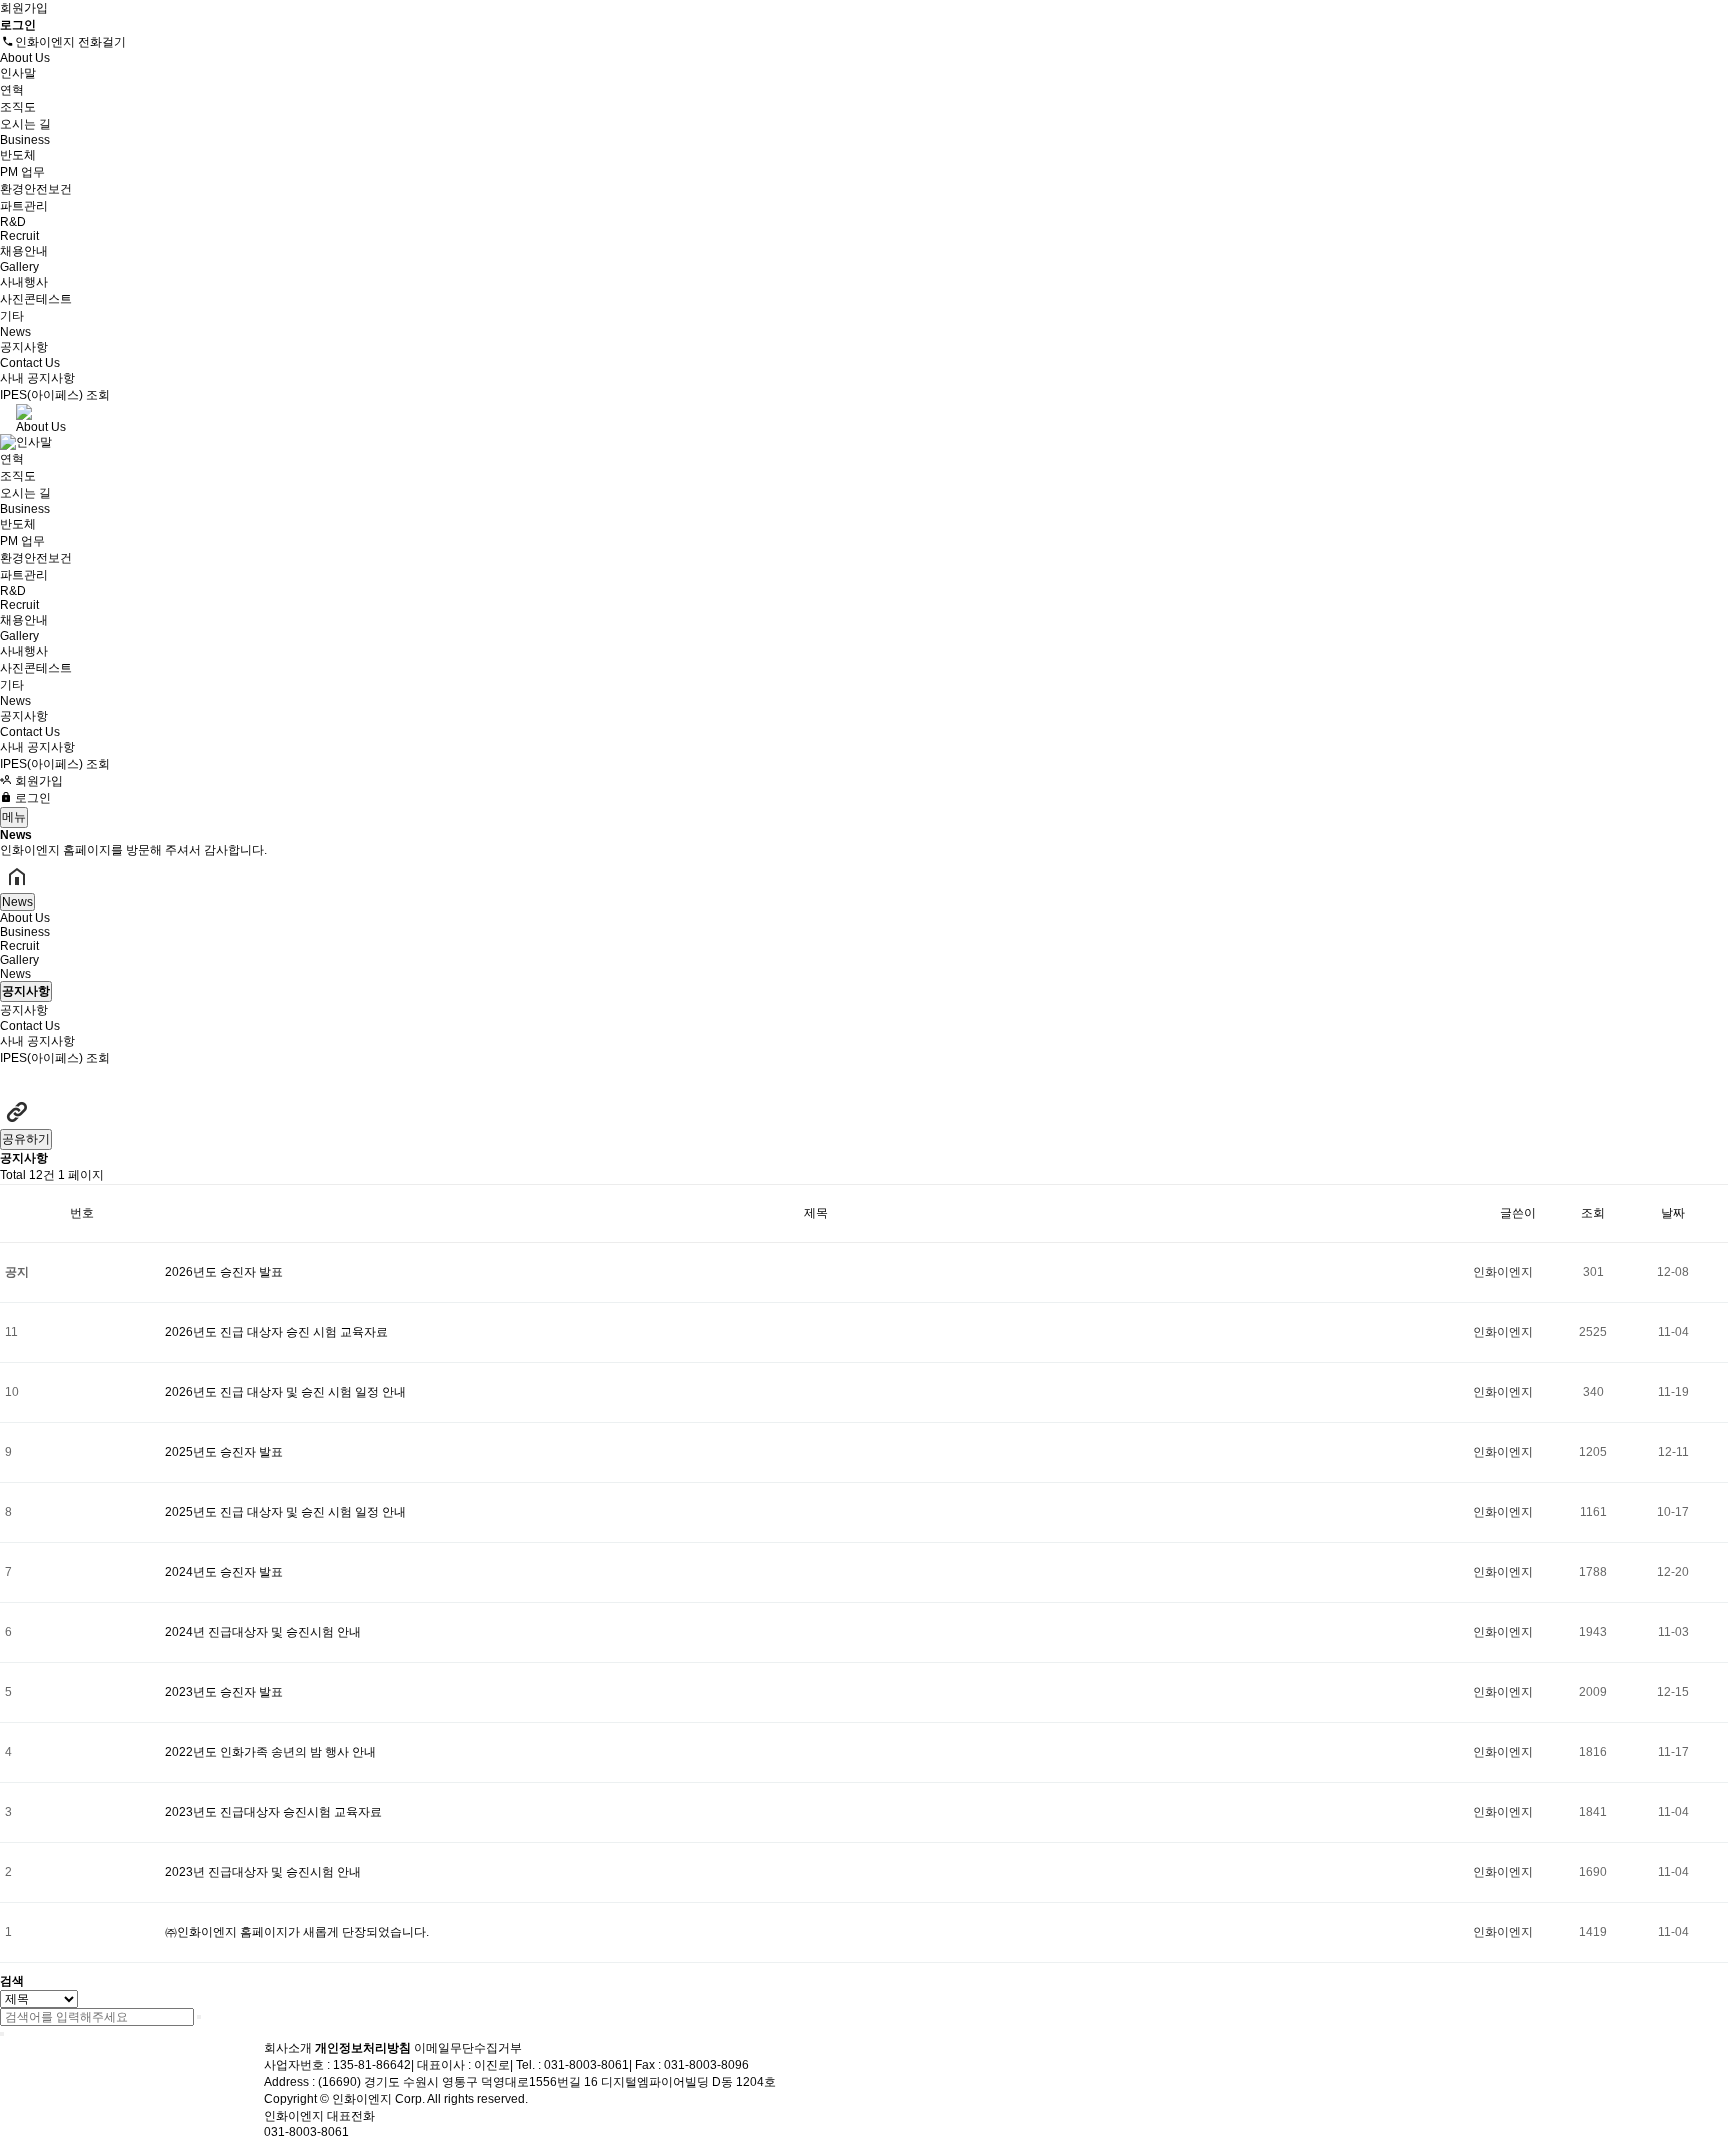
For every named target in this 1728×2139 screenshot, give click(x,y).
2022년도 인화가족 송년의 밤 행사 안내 (270, 1752)
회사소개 (288, 2048)
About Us (25, 58)
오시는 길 (25, 124)
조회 (1593, 1213)
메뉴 (14, 817)
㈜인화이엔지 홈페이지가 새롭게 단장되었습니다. (297, 1932)
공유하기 (26, 1139)
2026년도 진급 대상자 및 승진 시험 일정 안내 (285, 1392)
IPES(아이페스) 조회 (55, 395)
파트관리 (24, 206)
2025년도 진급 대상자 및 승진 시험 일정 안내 (285, 1512)
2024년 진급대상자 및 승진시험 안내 (263, 1632)
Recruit (19, 236)
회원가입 (24, 8)
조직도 (18, 107)
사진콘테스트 (36, 299)
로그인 (31, 798)
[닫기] (2, 2034)
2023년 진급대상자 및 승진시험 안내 (263, 1872)
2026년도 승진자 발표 (224, 1272)
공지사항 (24, 347)
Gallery (19, 267)
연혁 (12, 90)
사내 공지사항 (37, 378)
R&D (13, 222)
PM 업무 (22, 172)
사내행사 (24, 282)
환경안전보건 (36, 189)
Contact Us (30, 363)
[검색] (199, 2017)
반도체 (18, 155)
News (15, 332)
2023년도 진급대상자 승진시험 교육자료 (273, 1812)
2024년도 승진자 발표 (224, 1572)
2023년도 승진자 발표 (224, 1692)
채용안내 (24, 251)
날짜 (1673, 1213)
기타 (12, 316)
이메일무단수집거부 (468, 2048)
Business (25, 140)
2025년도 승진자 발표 (224, 1452)
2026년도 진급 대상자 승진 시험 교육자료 (276, 1332)
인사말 (18, 73)
